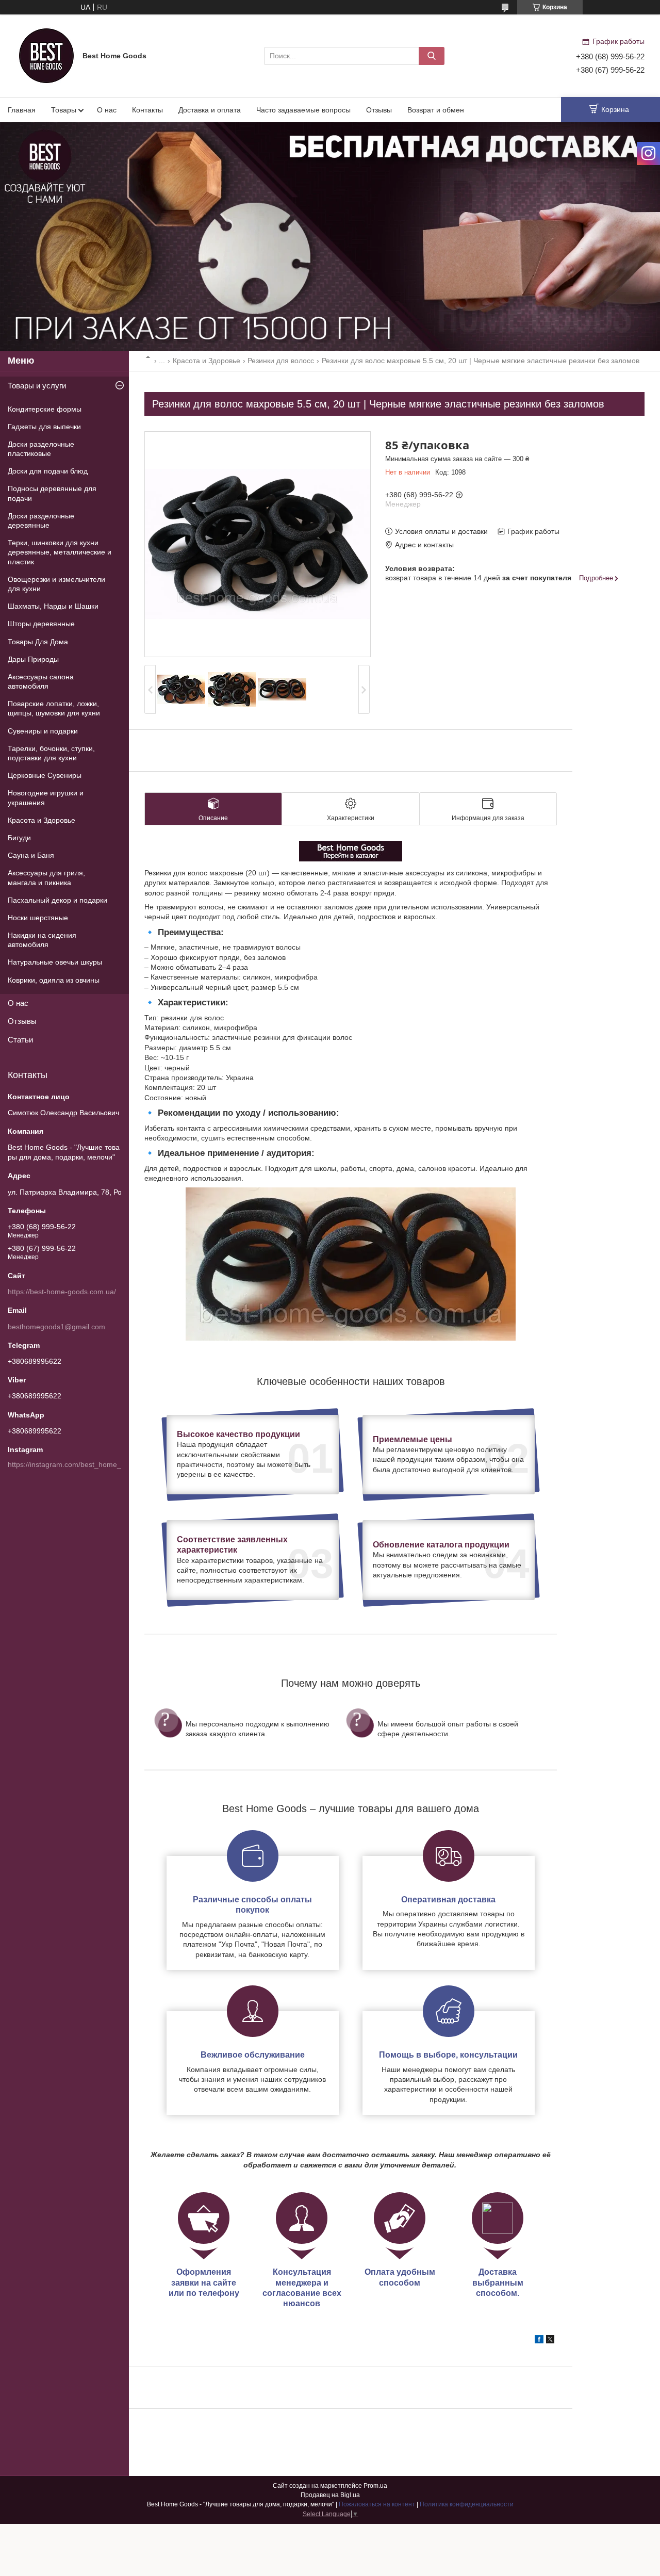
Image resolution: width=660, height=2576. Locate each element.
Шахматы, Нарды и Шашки (53, 606)
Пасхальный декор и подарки (57, 900)
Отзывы (379, 110)
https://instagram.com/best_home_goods (75, 1464)
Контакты (147, 110)
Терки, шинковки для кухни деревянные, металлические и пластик (60, 552)
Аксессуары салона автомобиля (41, 681)
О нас (107, 110)
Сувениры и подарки (43, 731)
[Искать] (432, 56)
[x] (550, 2341)
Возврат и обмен (436, 110)
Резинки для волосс (281, 361)
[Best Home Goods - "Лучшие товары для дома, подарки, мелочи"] (46, 55)
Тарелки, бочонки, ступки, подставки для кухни (51, 753)
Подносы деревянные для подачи (52, 493)
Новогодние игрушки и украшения (46, 797)
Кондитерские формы (45, 409)
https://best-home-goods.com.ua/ (62, 1292)
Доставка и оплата (210, 110)
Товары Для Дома (38, 642)
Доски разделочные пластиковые (41, 449)
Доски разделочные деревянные (41, 520)
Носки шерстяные (38, 918)
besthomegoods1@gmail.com (56, 1327)
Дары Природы (33, 659)
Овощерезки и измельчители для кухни (56, 584)
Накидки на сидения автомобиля (42, 940)
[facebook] (539, 2341)
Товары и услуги (37, 386)
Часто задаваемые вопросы (303, 110)
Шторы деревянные (41, 624)
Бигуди (19, 838)
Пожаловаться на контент (377, 2504)
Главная (22, 110)
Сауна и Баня (31, 855)
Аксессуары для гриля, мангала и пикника (46, 877)
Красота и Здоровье (207, 361)
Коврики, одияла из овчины (54, 980)
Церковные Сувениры (45, 775)
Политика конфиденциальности (467, 2504)
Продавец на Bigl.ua (330, 2495)
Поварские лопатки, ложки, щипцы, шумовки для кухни (54, 708)
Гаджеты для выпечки (44, 427)
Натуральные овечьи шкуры (55, 962)
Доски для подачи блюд (48, 471)
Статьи (20, 1040)
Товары (64, 110)
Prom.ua (375, 2486)
